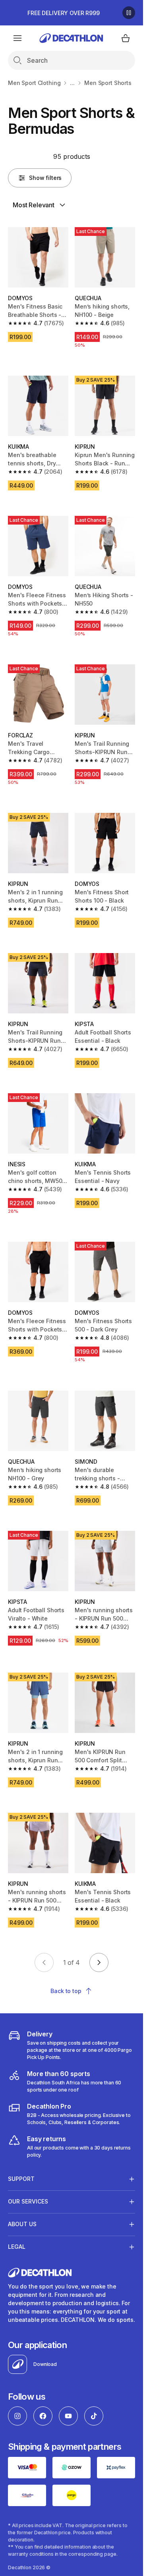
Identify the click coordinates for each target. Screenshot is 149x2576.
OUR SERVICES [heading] (28, 2201)
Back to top (66, 1991)
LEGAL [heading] (17, 2247)
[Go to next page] (99, 1962)
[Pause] (129, 13)
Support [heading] (21, 2179)
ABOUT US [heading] (22, 2224)
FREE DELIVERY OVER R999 (64, 13)
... (72, 83)
